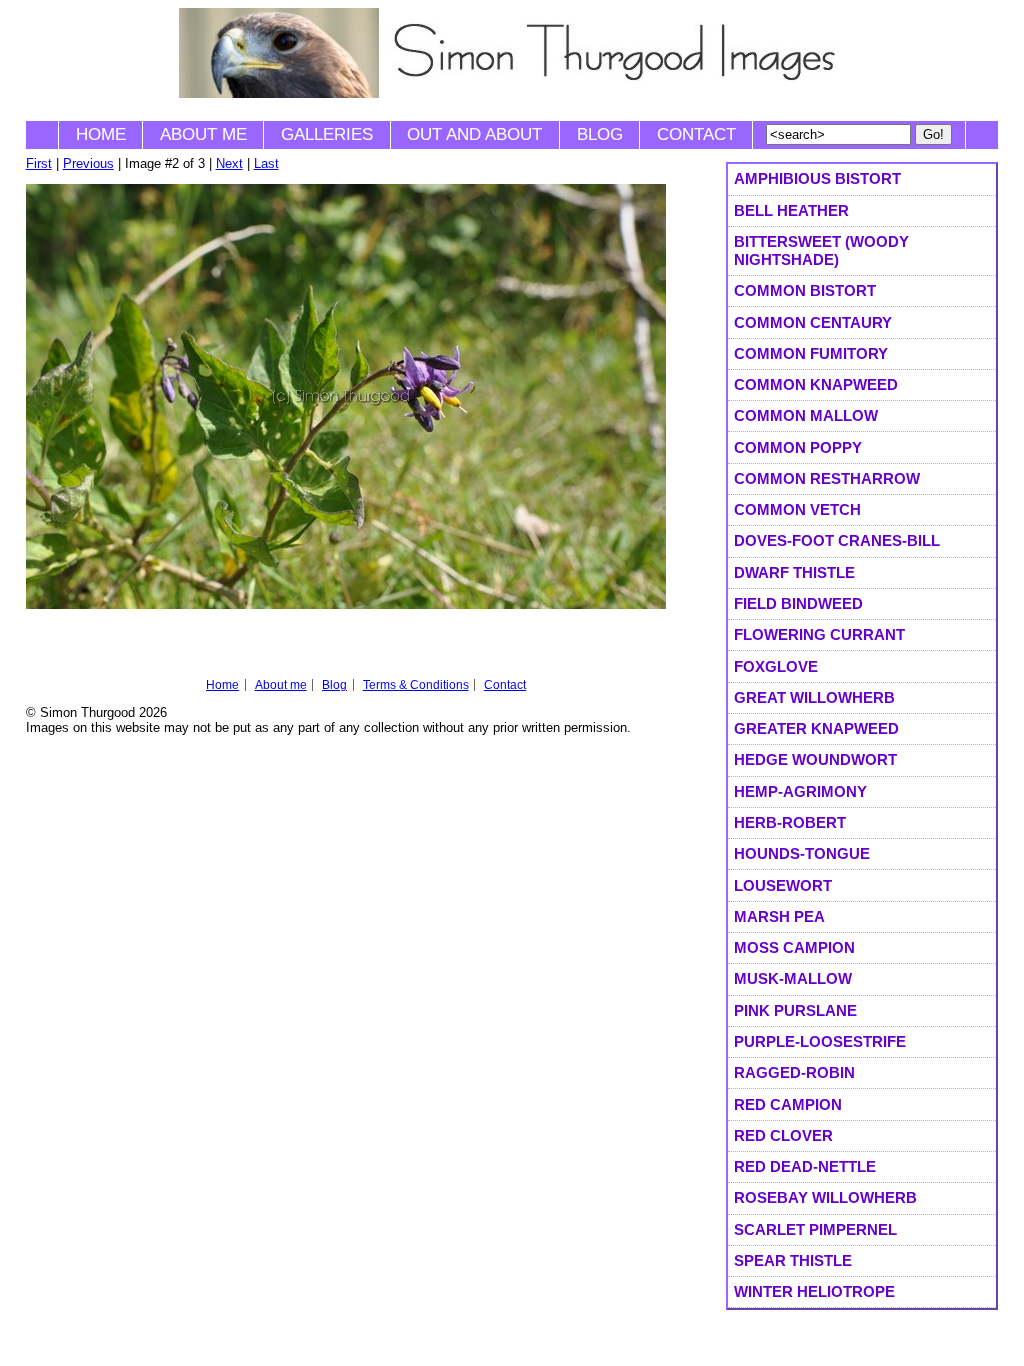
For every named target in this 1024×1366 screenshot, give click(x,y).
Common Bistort (805, 290)
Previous (88, 163)
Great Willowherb (814, 697)
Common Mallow (806, 415)
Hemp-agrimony (800, 791)
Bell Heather (791, 210)
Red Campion (788, 1104)
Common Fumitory (811, 353)
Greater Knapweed (816, 728)
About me (203, 134)
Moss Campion (794, 947)
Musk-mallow (793, 978)
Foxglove (776, 666)
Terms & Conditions (416, 685)
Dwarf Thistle (794, 572)
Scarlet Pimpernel (815, 1229)
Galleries (327, 134)
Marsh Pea (779, 916)
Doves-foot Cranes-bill (837, 540)
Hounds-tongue (802, 853)
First (39, 163)
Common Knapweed (816, 384)
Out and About (474, 134)
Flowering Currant (819, 634)
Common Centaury (813, 322)
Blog (600, 134)
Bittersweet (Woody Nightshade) (821, 250)
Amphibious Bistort (817, 178)
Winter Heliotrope (814, 1291)
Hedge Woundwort (815, 759)
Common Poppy (798, 447)
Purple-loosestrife (820, 1041)
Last (266, 163)
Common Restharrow (827, 478)
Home (101, 134)
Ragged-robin (794, 1072)
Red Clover (783, 1135)
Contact (696, 134)
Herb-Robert (790, 822)
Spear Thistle (793, 1260)
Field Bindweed (798, 603)
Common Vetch (797, 509)
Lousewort (783, 885)
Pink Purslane (795, 1010)
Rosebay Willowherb (825, 1197)
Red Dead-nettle (805, 1166)
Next (229, 163)
